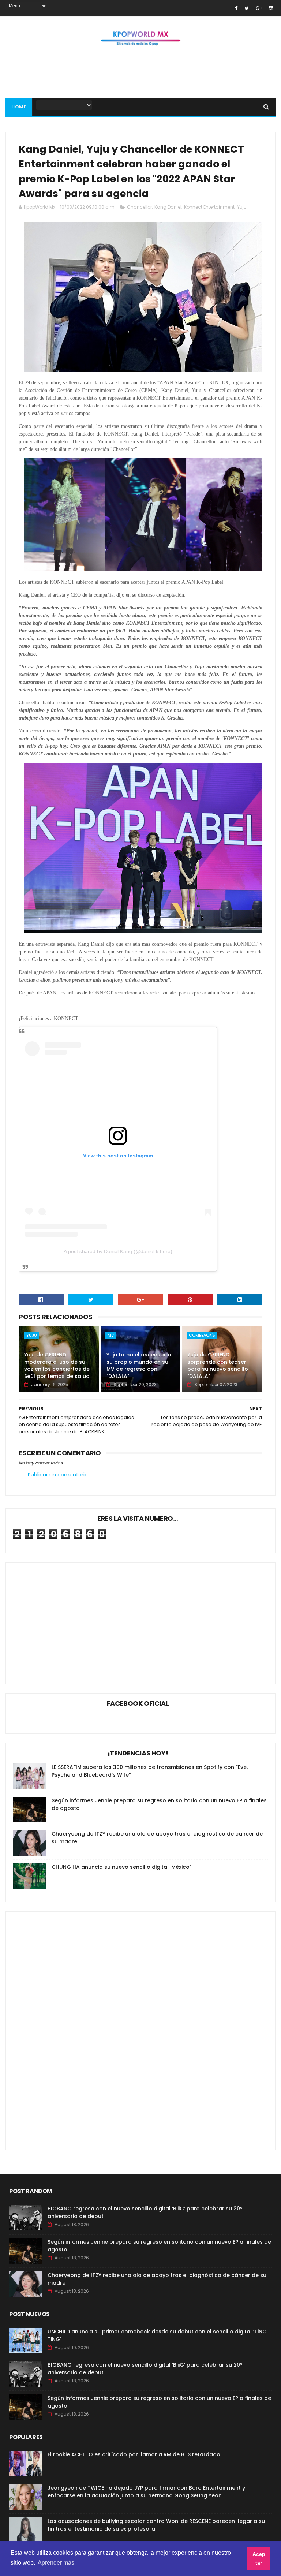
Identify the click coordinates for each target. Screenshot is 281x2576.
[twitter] (247, 8)
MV (111, 1335)
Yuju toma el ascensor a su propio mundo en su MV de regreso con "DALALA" (139, 1365)
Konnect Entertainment (209, 207)
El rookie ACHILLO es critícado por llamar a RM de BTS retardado (134, 2454)
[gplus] (259, 8)
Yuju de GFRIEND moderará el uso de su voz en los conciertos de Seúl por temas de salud (57, 1365)
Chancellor (139, 207)
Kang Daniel (168, 207)
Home (19, 107)
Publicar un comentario (58, 1475)
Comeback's (202, 1335)
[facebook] (236, 8)
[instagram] (271, 8)
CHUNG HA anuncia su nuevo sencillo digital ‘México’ (121, 1867)
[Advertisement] (140, 74)
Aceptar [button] (259, 2558)
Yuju (242, 207)
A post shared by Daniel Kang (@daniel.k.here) (118, 1251)
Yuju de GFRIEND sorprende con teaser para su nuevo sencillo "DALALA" (218, 1365)
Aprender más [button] (56, 2563)
